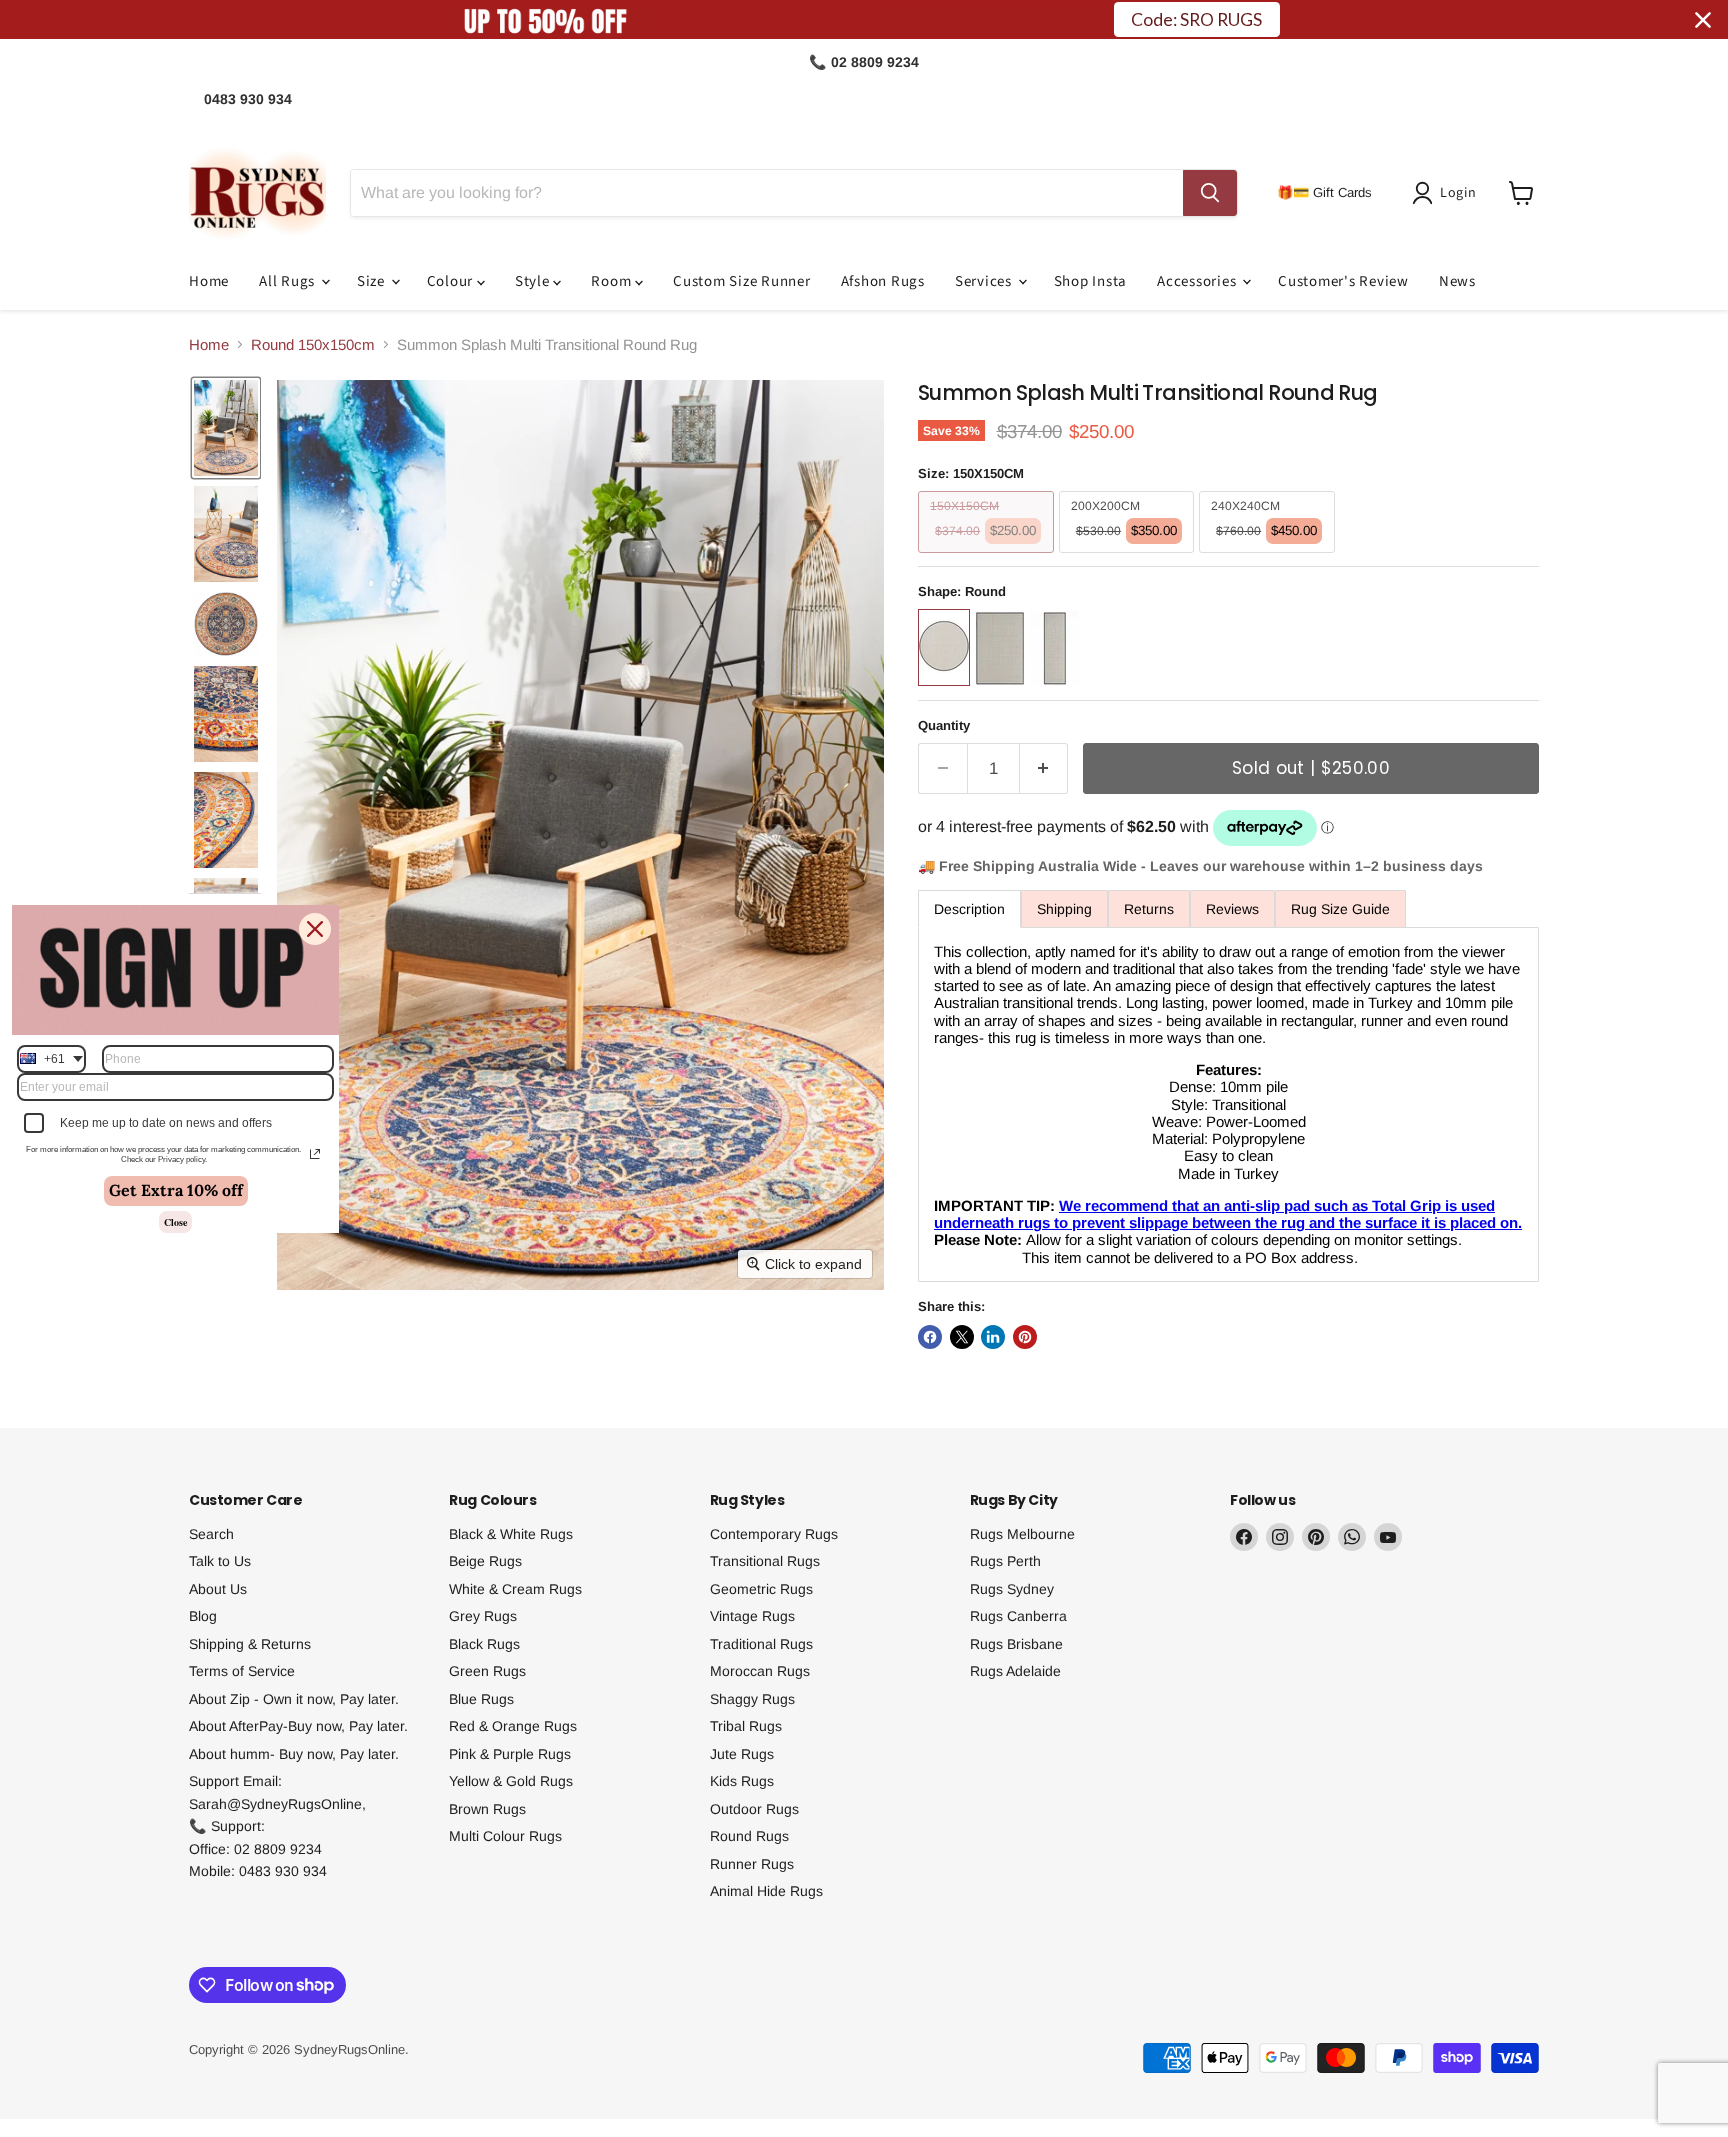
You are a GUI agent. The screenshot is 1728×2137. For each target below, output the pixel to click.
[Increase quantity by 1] (1044, 768)
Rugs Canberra (1018, 1616)
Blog (203, 1616)
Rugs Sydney (1012, 1589)
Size (373, 281)
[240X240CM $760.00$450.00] (1269, 557)
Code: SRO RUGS (1196, 19)
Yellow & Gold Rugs (511, 1781)
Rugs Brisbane (1016, 1644)
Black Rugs (484, 1644)
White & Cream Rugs (515, 1589)
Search (211, 1534)
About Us (218, 1589)
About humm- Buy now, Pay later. (294, 1754)
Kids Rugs (742, 1781)
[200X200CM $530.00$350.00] (1129, 557)
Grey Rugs (483, 1616)
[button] (1448, 193)
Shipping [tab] (1064, 909)
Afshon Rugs (883, 281)
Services (985, 281)
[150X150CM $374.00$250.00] (988, 557)
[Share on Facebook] (930, 1337)
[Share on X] (962, 1337)
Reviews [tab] (1232, 909)
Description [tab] (969, 909)
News (1457, 281)
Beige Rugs (485, 1561)
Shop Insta (1091, 281)
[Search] (1210, 193)
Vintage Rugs (752, 1616)
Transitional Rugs (765, 1561)
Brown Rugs (487, 1809)
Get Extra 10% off (176, 1190)
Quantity (944, 725)
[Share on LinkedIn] (993, 1337)
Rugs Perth (1005, 1561)
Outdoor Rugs (754, 1809)
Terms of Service (242, 1671)
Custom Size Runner (742, 281)
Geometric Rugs (761, 1589)
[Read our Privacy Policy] (315, 1154)
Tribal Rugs (746, 1726)
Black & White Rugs (511, 1534)
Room (613, 281)
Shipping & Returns (250, 1644)
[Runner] (1057, 690)
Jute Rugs (742, 1754)
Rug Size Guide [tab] (1340, 909)
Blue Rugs (481, 1699)
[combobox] (51, 1058)
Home (209, 281)
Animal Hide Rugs (766, 1891)
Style (534, 281)
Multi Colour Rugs (505, 1836)
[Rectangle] (1002, 690)
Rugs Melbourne (1022, 1534)
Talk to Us (220, 1561)
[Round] (946, 690)
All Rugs (289, 281)
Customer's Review (1343, 281)
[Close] (315, 928)
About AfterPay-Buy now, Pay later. (298, 1726)
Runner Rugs (752, 1864)
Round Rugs (749, 1836)
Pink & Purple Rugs (510, 1754)
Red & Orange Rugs (513, 1726)
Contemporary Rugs (774, 1534)
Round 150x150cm (313, 344)
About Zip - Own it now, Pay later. (294, 1699)
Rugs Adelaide (1015, 1671)
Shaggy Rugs (752, 1699)
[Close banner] (1703, 20)
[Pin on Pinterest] (1025, 1337)
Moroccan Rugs (760, 1671)
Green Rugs (487, 1671)
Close (175, 1222)
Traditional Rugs (761, 1644)
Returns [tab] (1149, 909)
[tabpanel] (1228, 1104)
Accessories (1198, 281)
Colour (452, 281)
